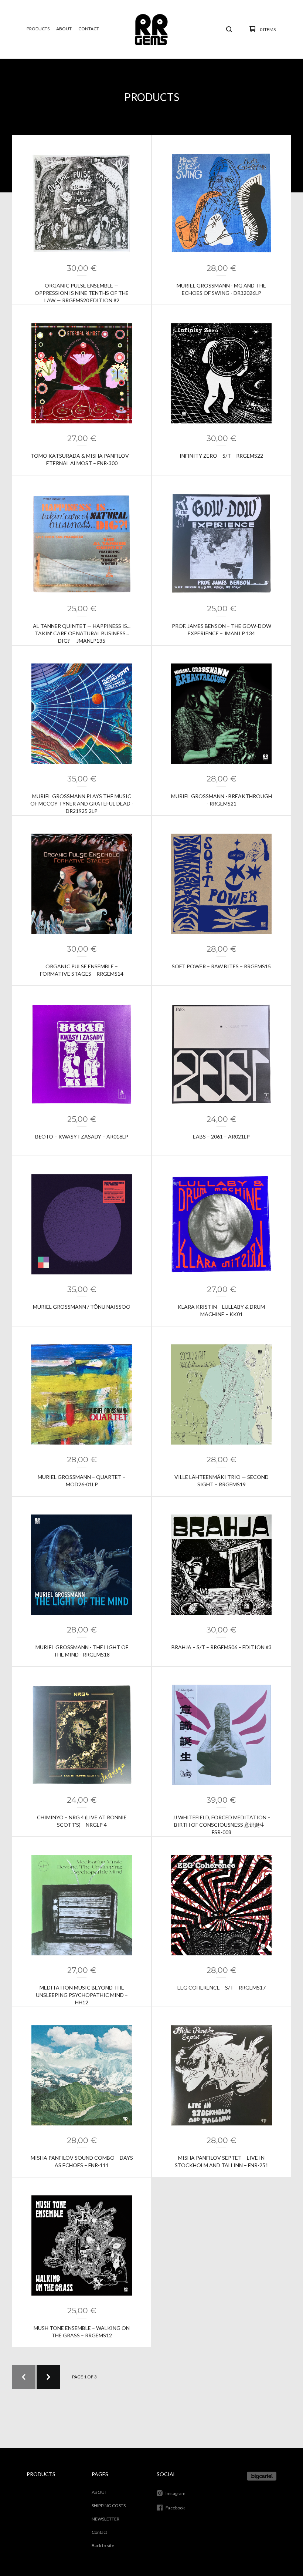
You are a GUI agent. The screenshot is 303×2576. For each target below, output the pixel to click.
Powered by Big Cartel (262, 2476)
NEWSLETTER (105, 2519)
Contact (89, 29)
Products (38, 29)
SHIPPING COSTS (109, 2506)
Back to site (103, 2545)
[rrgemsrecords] (151, 29)
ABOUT (64, 29)
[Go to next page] (48, 2377)
